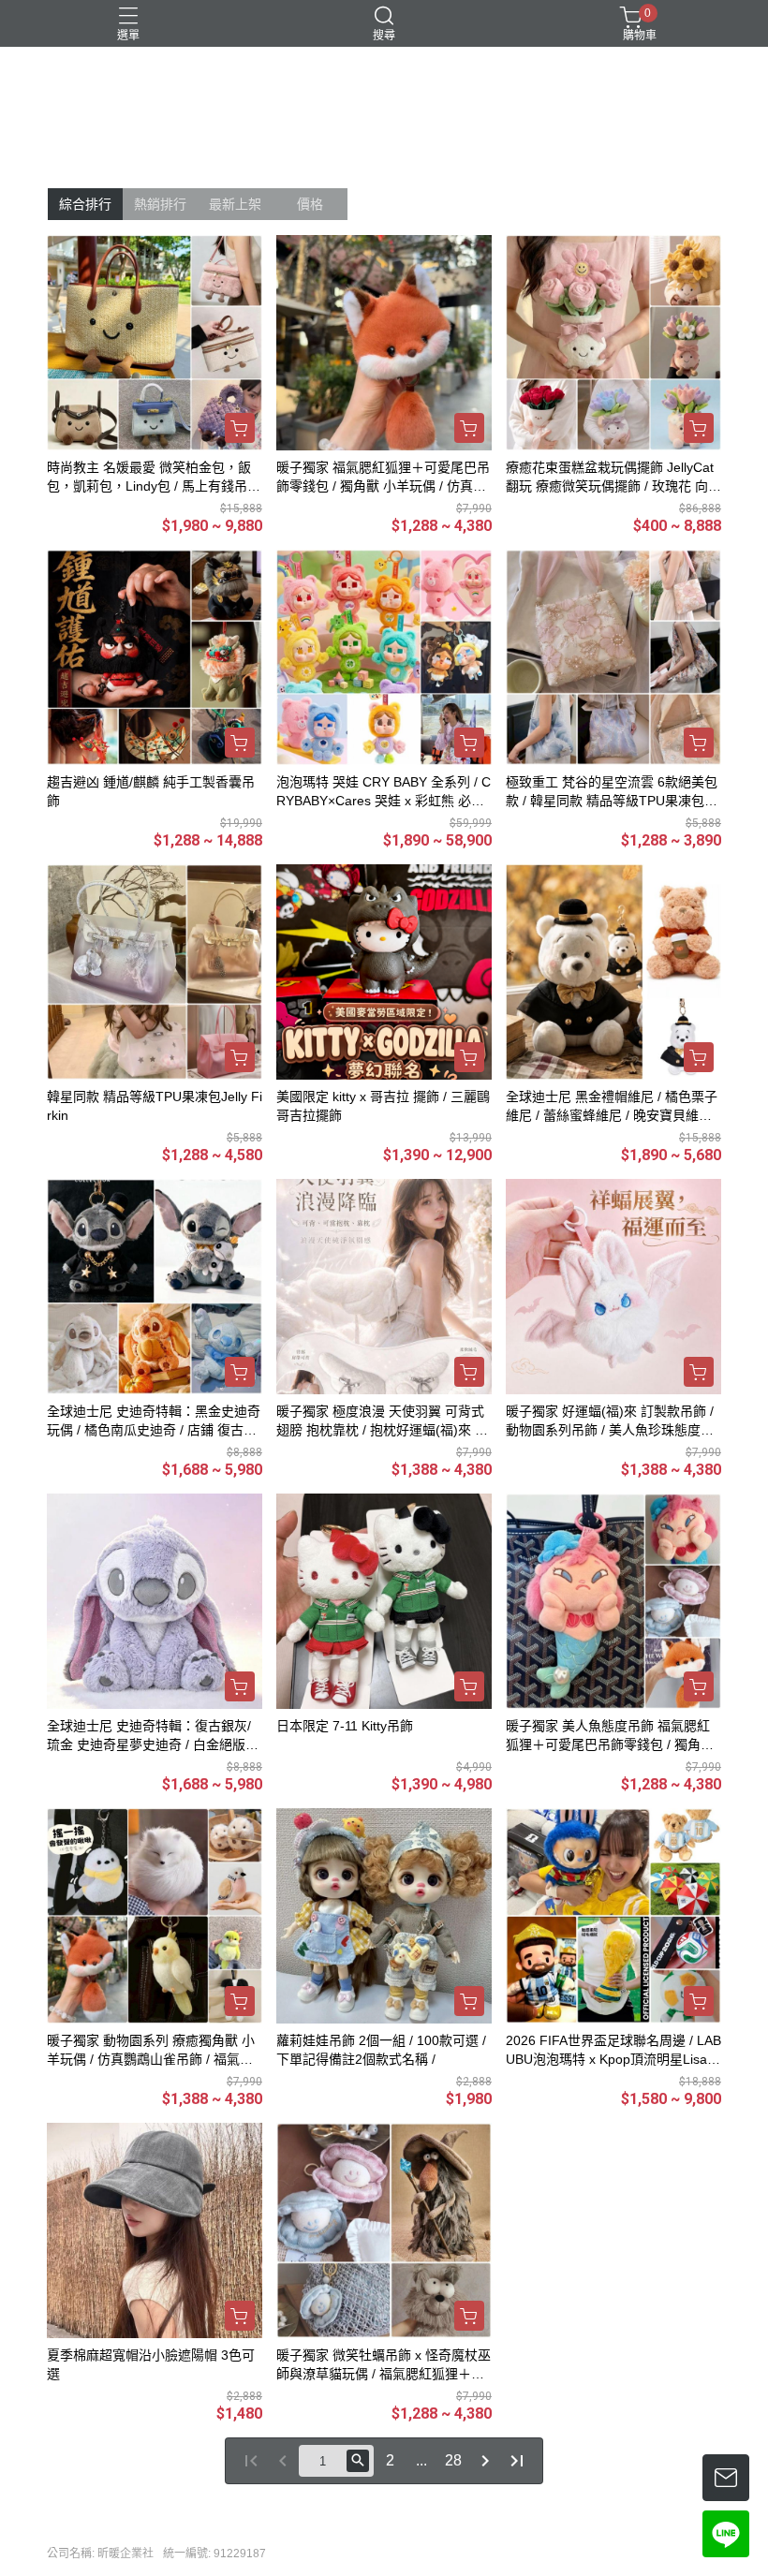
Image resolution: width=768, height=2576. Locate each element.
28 (453, 2460)
